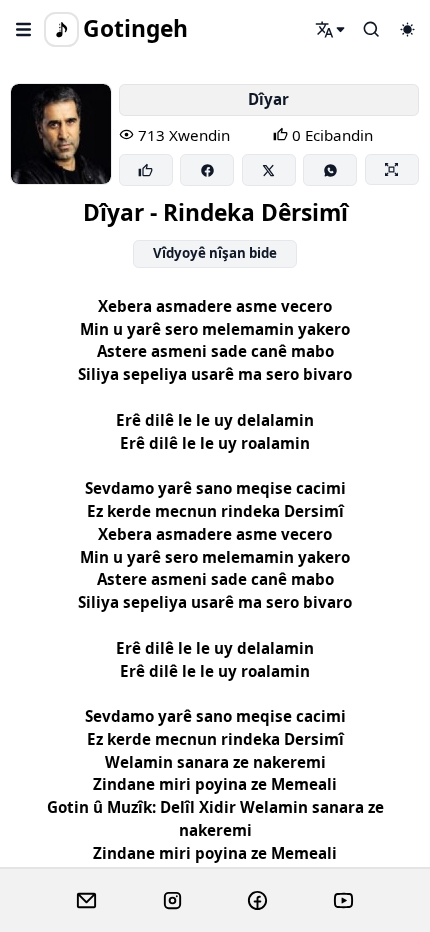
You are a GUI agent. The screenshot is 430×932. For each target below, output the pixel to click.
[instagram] (172, 901)
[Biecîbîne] (146, 170)
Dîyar (268, 99)
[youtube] (343, 901)
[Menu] (24, 29)
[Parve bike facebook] (207, 170)
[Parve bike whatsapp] (330, 170)
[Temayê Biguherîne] (407, 29)
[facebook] (257, 901)
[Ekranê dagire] (392, 169)
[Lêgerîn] (331, 29)
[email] (86, 901)
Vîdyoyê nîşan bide (215, 253)
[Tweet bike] (269, 170)
